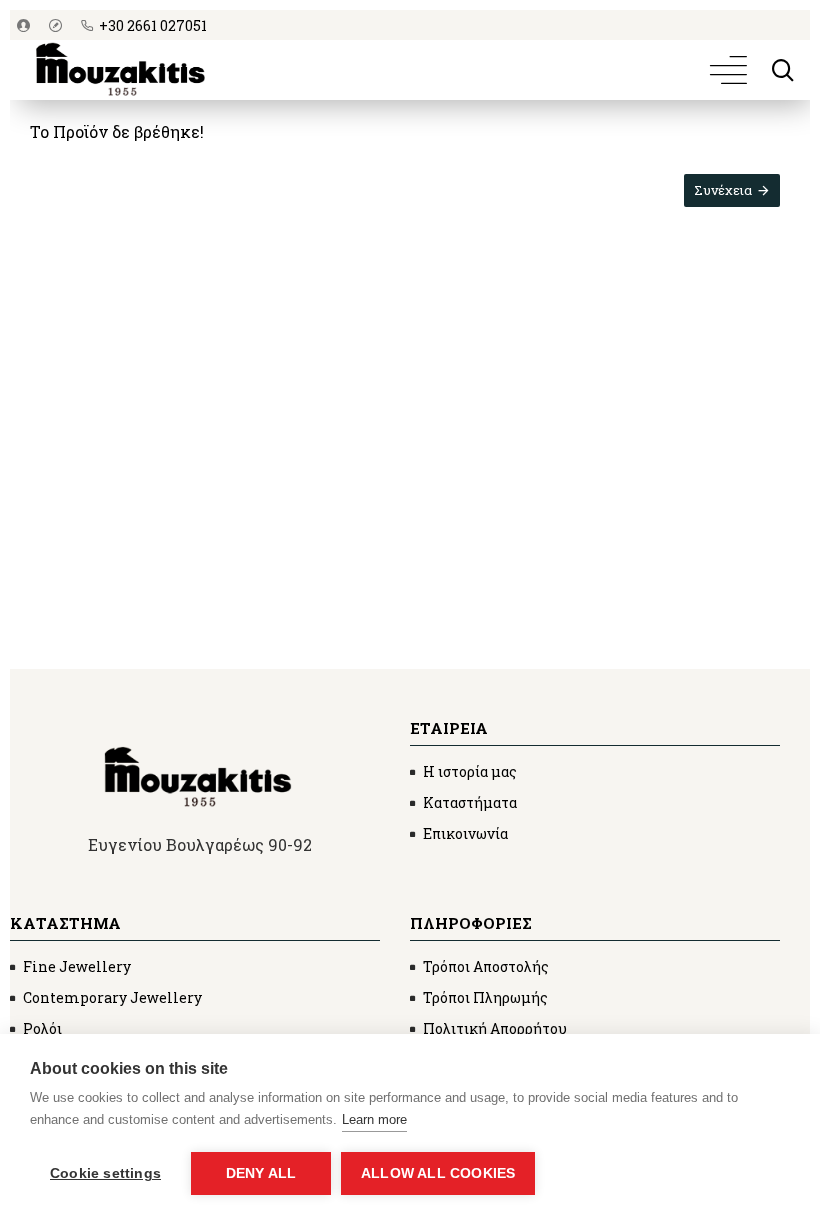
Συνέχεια (723, 190)
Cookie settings (105, 1173)
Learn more (374, 1119)
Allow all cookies (438, 1173)
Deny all (261, 1173)
